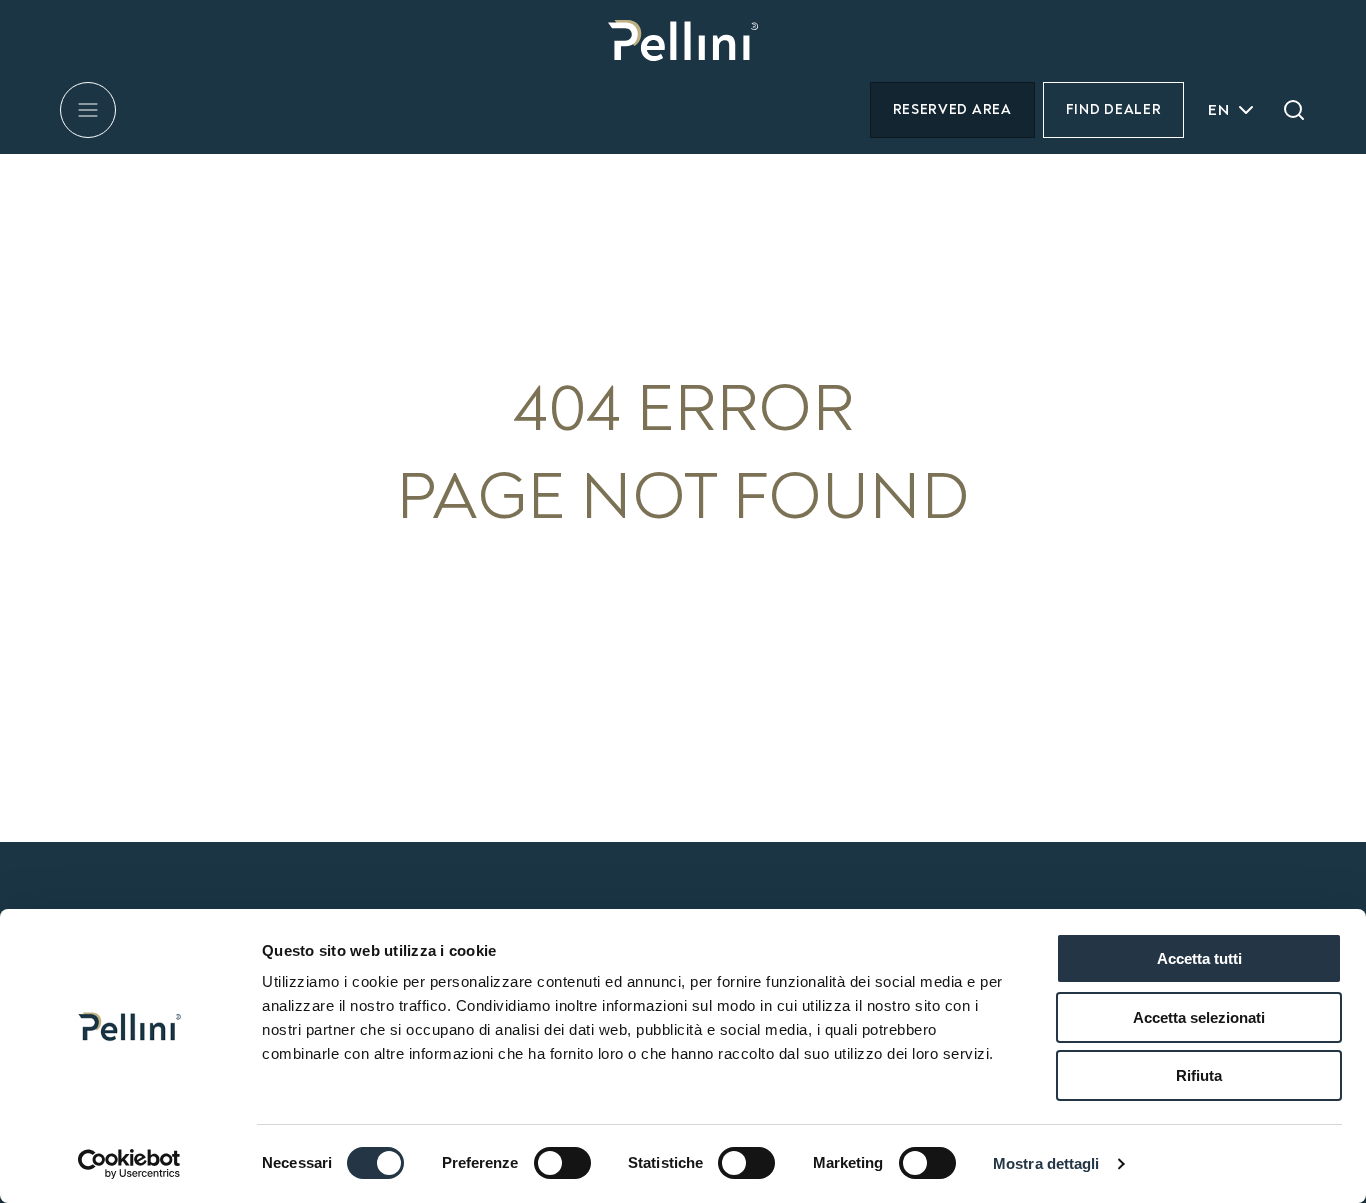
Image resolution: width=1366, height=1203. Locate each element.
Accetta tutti (1199, 958)
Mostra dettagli (1046, 1163)
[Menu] (88, 110)
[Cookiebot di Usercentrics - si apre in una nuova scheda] (129, 1164)
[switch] (562, 1163)
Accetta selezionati (1199, 1017)
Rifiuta (1199, 1075)
